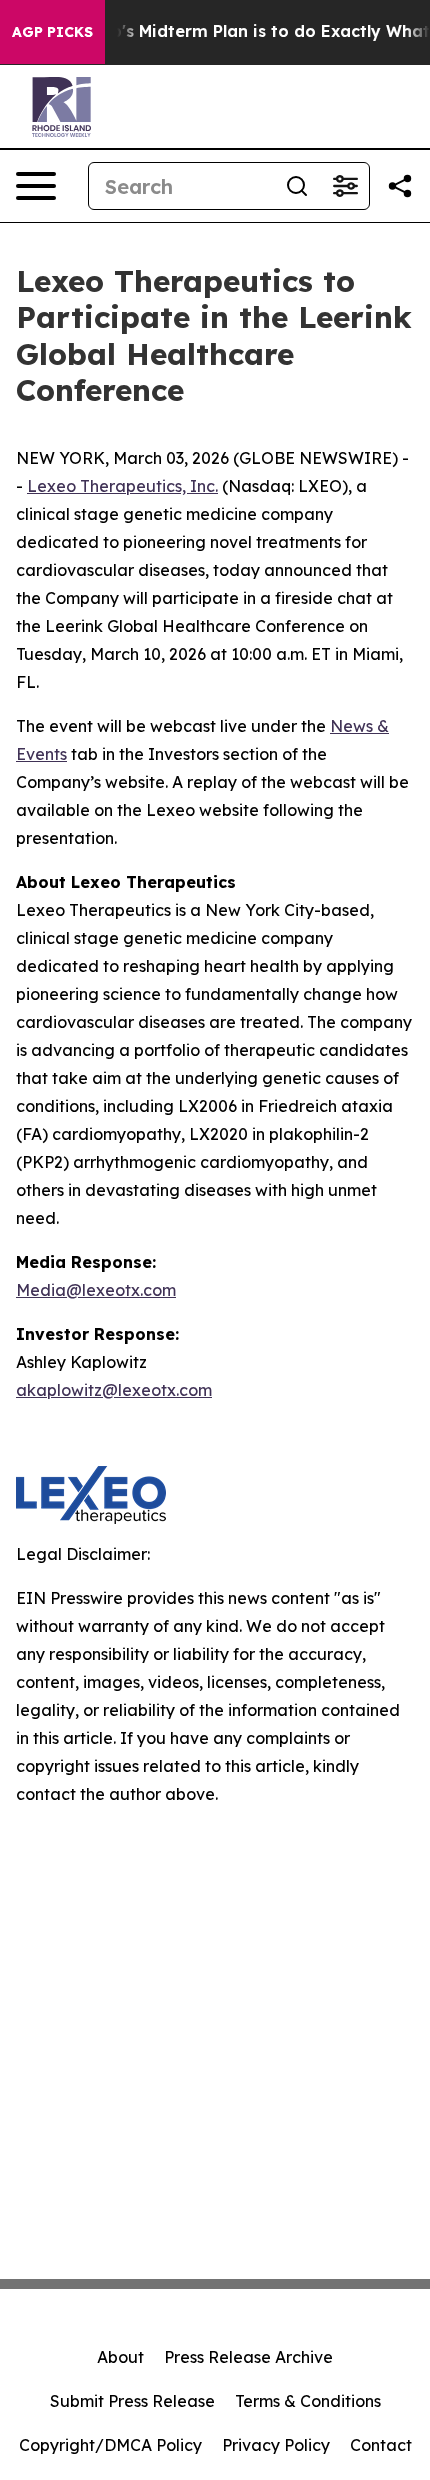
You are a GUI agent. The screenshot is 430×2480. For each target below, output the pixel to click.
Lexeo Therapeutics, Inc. (122, 486)
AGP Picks (52, 32)
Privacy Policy (276, 2445)
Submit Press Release (132, 2401)
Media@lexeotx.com (96, 1290)
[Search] (297, 186)
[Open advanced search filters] (345, 186)
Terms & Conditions (308, 2401)
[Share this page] (400, 186)
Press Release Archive (248, 2357)
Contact (381, 2445)
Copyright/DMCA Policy (110, 2445)
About (120, 2357)
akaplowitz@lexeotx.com (114, 1390)
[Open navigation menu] (36, 186)
